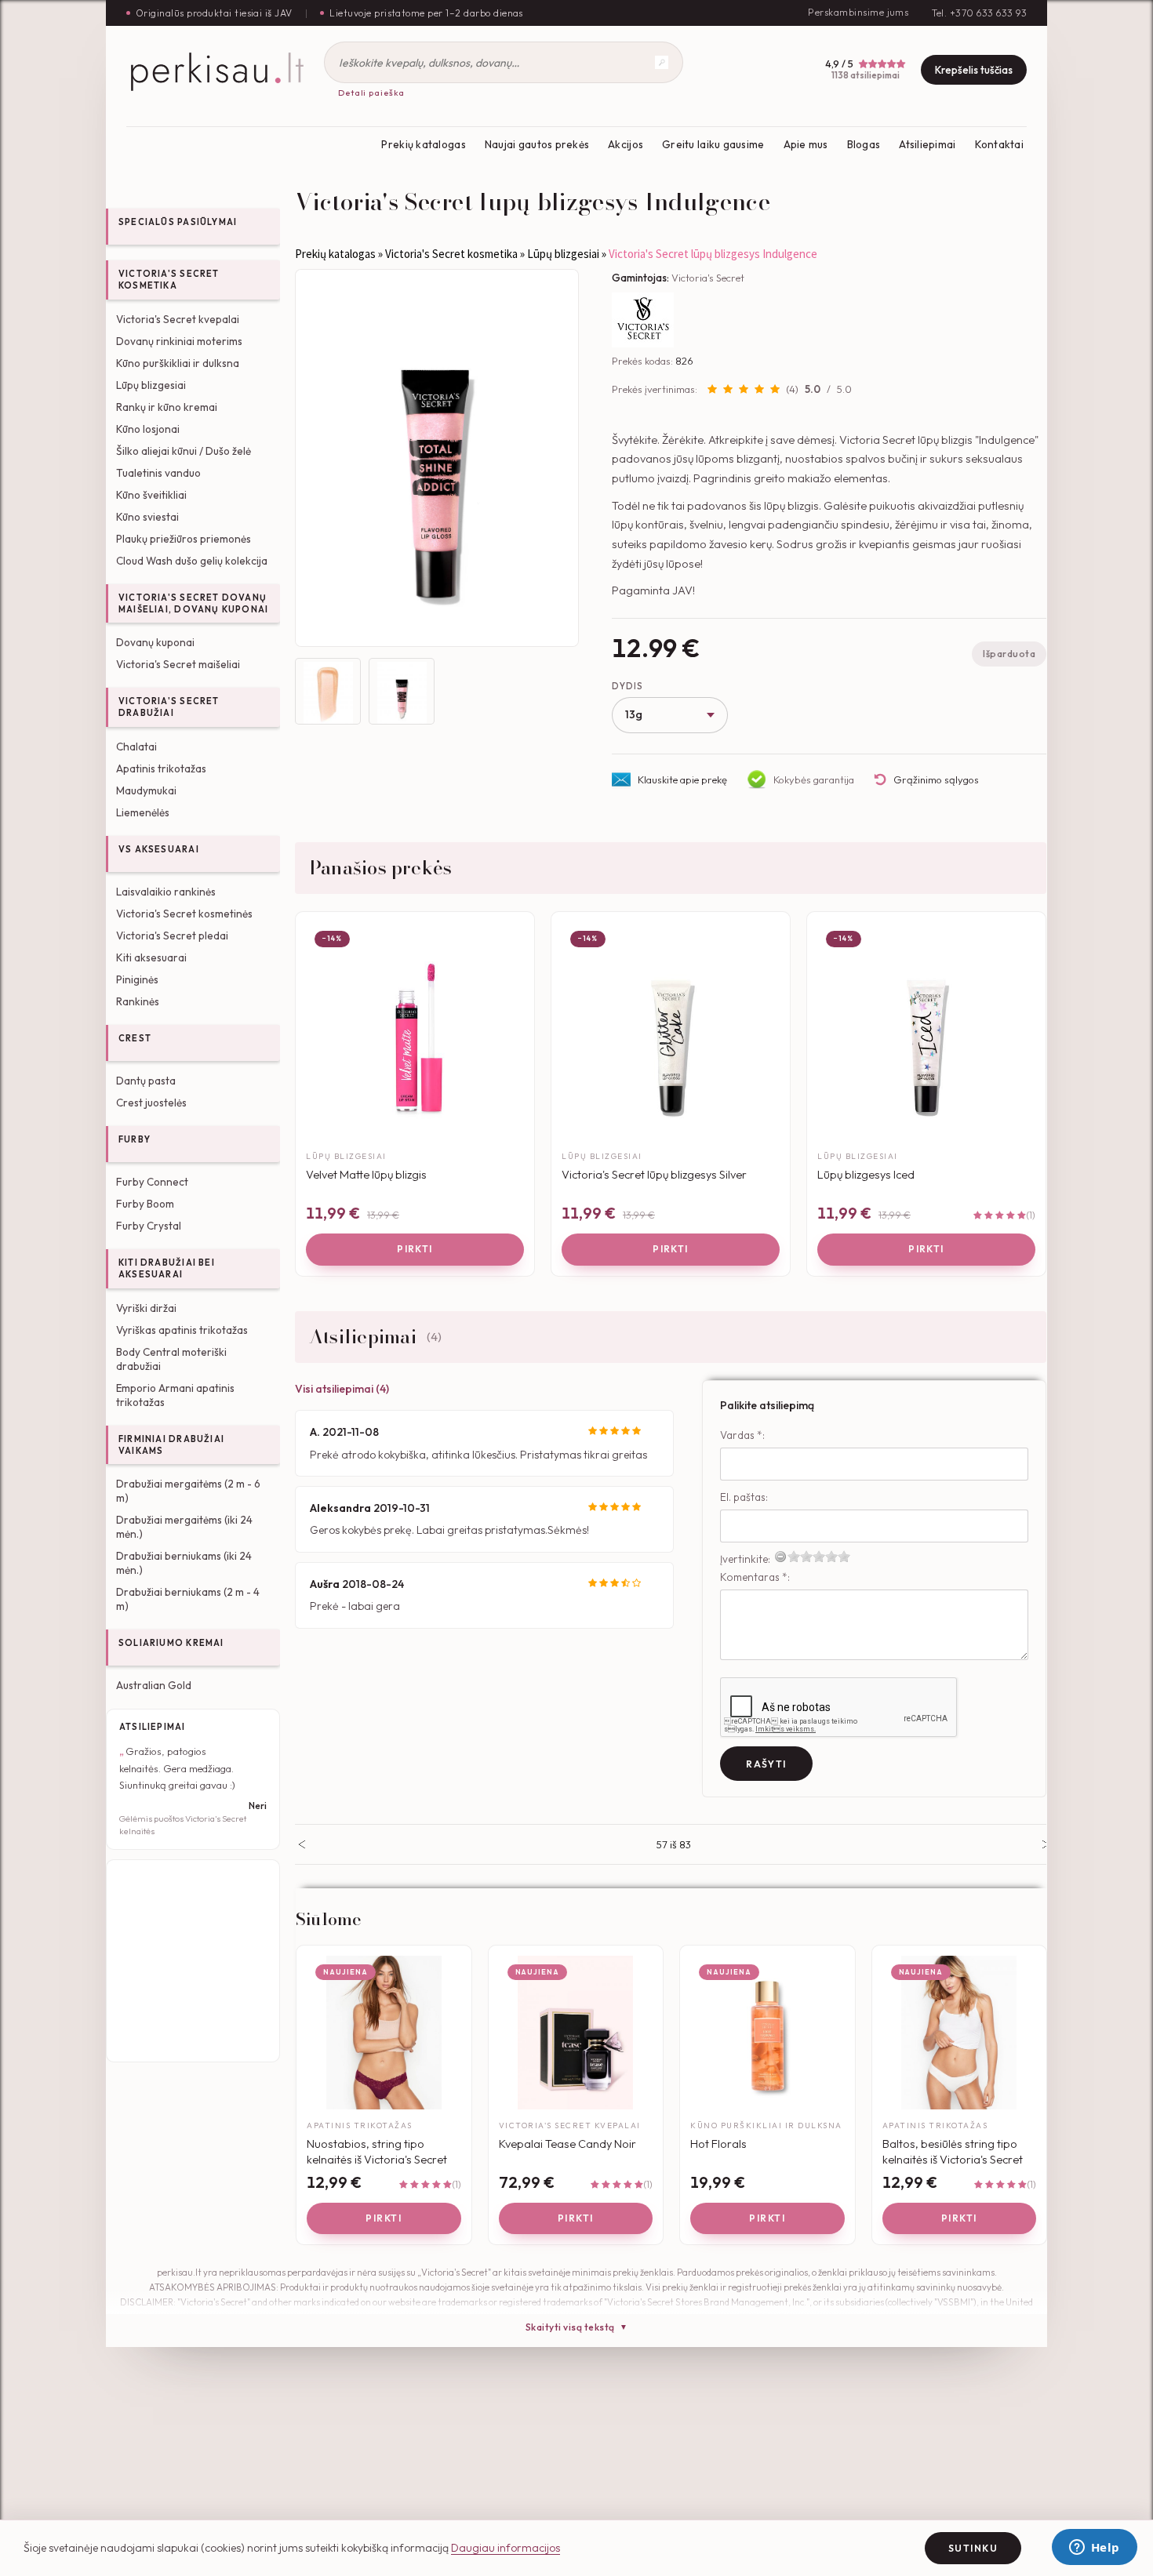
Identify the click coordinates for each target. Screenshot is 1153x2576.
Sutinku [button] (973, 2548)
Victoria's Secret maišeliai (178, 664)
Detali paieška (371, 93)
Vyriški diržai (146, 1308)
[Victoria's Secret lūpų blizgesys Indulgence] (437, 458)
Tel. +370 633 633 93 (979, 13)
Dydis (627, 686)
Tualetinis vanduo (158, 473)
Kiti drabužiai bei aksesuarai (167, 1268)
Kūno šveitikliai (151, 495)
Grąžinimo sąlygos (936, 779)
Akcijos (626, 144)
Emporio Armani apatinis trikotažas (175, 1395)
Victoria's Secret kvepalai (178, 319)
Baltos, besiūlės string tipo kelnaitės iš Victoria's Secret (953, 2151)
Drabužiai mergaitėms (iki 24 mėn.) (184, 1527)
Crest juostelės (151, 1103)
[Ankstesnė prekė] (302, 1844)
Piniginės (137, 979)
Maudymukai (146, 790)
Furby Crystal (149, 1226)
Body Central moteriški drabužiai (171, 1359)
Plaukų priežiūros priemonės (184, 539)
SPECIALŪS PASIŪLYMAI (178, 222)
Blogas (864, 144)
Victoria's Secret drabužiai (169, 707)
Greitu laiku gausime (713, 144)
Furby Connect (152, 1182)
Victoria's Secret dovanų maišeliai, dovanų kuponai (193, 603)
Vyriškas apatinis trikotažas (182, 1330)
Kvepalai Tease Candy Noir (567, 2144)
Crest (135, 1038)
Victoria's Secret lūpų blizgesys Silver (654, 1174)
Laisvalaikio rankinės (166, 892)
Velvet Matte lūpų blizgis (366, 1174)
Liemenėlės (143, 812)
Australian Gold (154, 1685)
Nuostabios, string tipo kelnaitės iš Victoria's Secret (377, 2151)
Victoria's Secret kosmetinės (184, 914)
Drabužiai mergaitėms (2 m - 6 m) (188, 1491)
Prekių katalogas (423, 144)
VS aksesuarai (159, 849)
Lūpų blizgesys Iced (866, 1174)
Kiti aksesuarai (151, 957)
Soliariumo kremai (171, 1643)
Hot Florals (718, 2144)
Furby (135, 1139)
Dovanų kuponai (155, 642)
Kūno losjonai (148, 429)
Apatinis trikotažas (161, 768)
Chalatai (136, 747)
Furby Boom (145, 1204)
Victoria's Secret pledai (172, 936)
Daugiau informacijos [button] (506, 2548)
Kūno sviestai (147, 517)
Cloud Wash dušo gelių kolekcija (192, 561)
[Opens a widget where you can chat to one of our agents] (1094, 2549)
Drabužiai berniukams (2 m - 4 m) (188, 1599)
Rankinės (138, 1001)
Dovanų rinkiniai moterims (179, 341)
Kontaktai (999, 144)
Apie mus (806, 144)
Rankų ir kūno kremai (167, 407)
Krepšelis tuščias (974, 70)
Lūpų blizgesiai (151, 385)
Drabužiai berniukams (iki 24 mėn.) (184, 1563)
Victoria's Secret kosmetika (169, 280)
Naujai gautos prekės (537, 144)
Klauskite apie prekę (682, 779)
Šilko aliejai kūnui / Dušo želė (184, 451)
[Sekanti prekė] (1046, 1844)
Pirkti (415, 1249)
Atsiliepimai (927, 144)
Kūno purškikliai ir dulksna (178, 363)
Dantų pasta (146, 1081)
